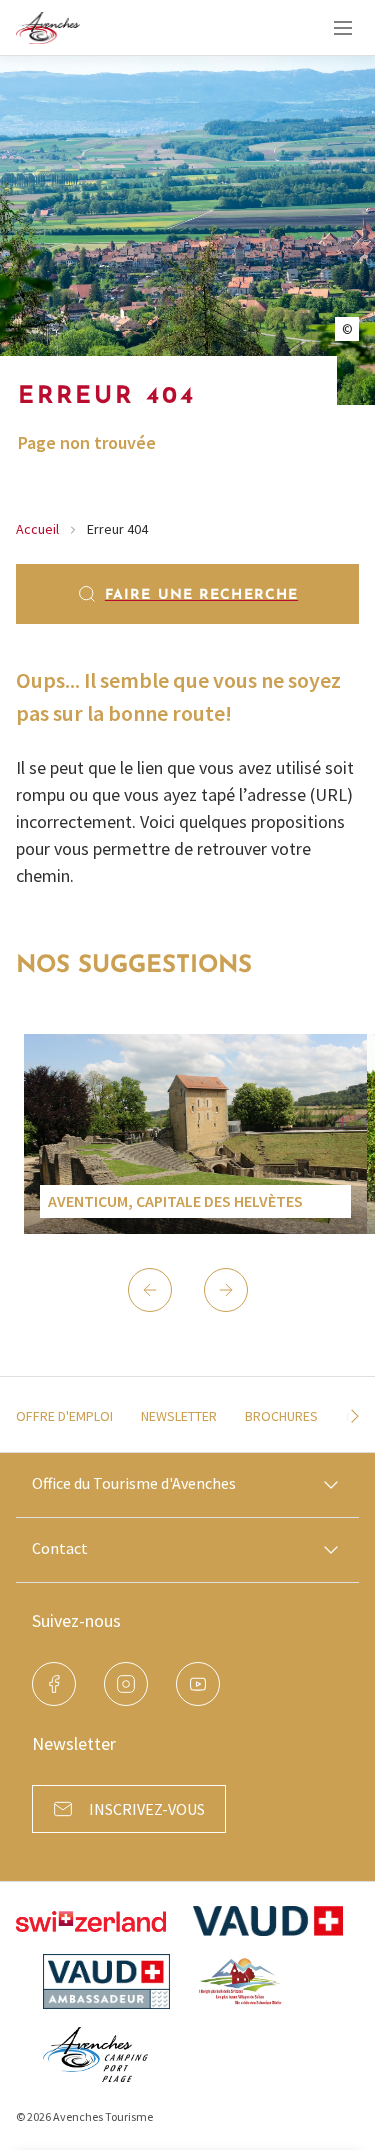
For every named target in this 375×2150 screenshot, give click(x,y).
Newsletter (179, 1416)
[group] (195, 1134)
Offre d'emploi (64, 1416)
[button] (150, 1290)
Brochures (281, 1416)
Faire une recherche (201, 595)
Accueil (37, 529)
